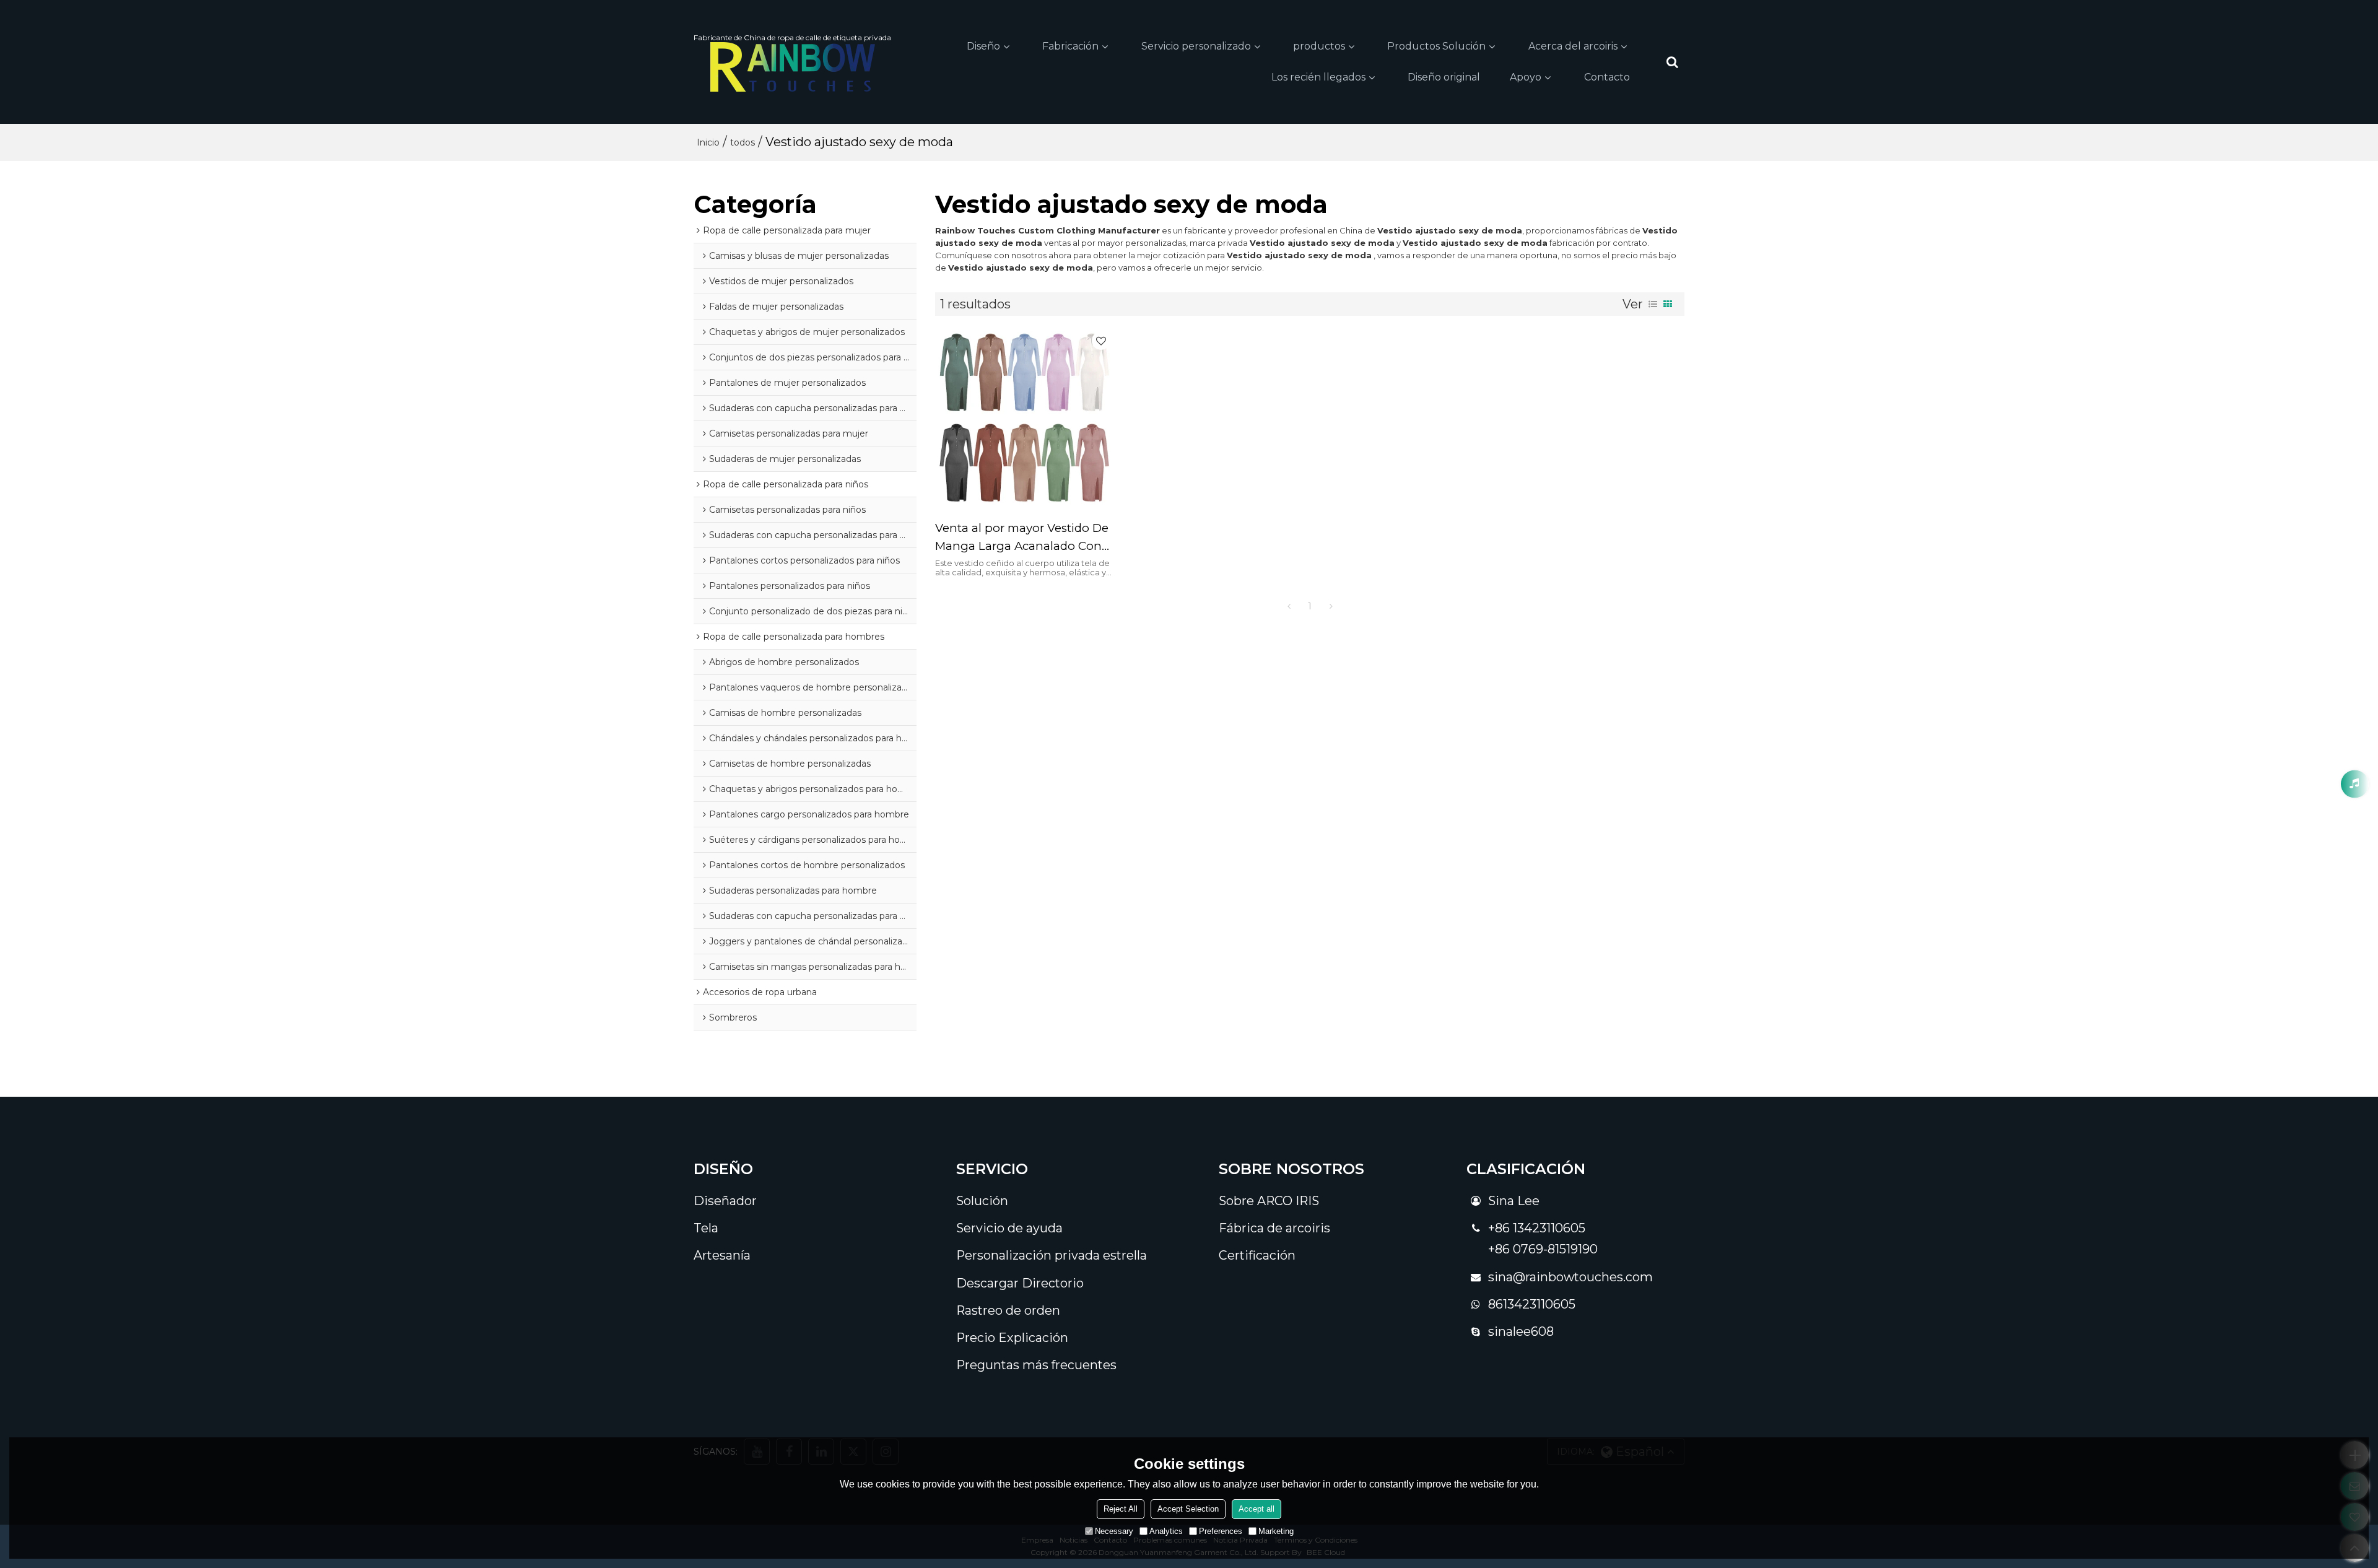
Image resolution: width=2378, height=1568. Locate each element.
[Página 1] (1289, 606)
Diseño (983, 46)
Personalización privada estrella (1052, 1255)
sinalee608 (1521, 1331)
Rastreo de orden (1008, 1310)
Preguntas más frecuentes (1036, 1365)
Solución (982, 1201)
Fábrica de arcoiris (1274, 1228)
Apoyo (1526, 77)
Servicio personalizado (1196, 46)
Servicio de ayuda (1009, 1228)
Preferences (1221, 1531)
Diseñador (725, 1201)
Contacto (1607, 77)
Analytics (1166, 1531)
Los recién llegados (1318, 77)
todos (743, 142)
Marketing (1276, 1531)
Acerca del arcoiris (1573, 46)
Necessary (1114, 1531)
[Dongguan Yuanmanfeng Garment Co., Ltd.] (792, 67)
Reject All (1121, 1509)
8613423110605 (1532, 1304)
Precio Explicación (1012, 1338)
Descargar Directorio (1020, 1283)
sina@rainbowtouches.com (1570, 1277)
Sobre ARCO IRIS (1269, 1201)
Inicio (708, 142)
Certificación (1257, 1255)
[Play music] (2355, 784)
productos (1319, 46)
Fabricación (1070, 46)
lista (1653, 304)
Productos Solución (1436, 46)
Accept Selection (1188, 1509)
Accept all (1257, 1509)
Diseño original (1444, 77)
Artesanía (722, 1255)
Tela (706, 1228)
